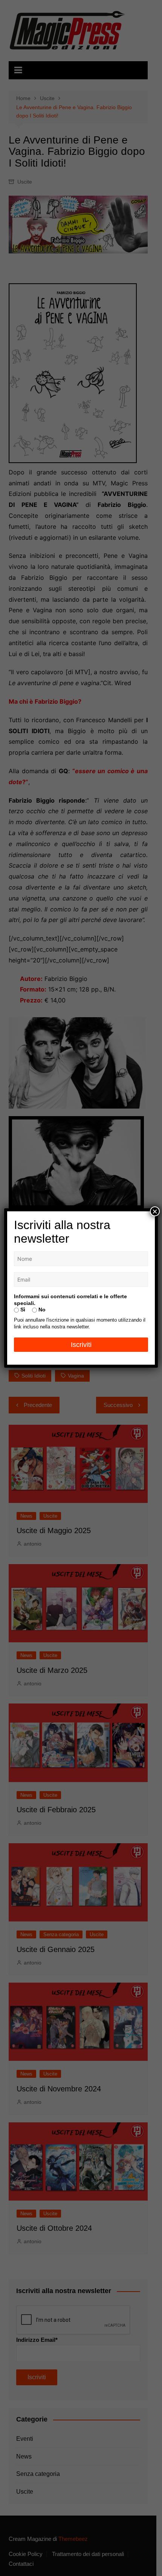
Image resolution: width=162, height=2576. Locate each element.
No (41, 1310)
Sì (22, 1310)
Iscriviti (81, 1345)
